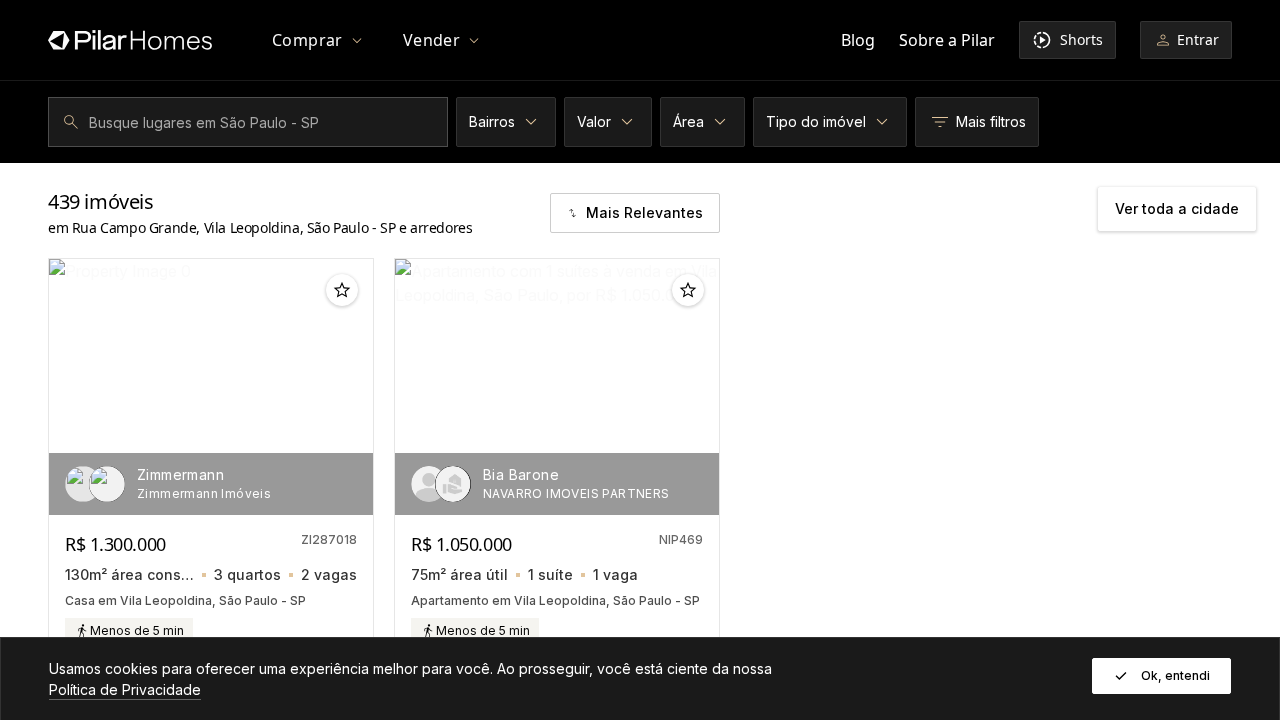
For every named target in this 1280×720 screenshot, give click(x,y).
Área (688, 121)
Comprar (307, 40)
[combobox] (251, 122)
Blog (858, 40)
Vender (431, 40)
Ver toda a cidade (1177, 208)
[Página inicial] (130, 40)
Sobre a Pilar (947, 40)
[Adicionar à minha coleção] (342, 290)
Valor (594, 121)
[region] (211, 387)
